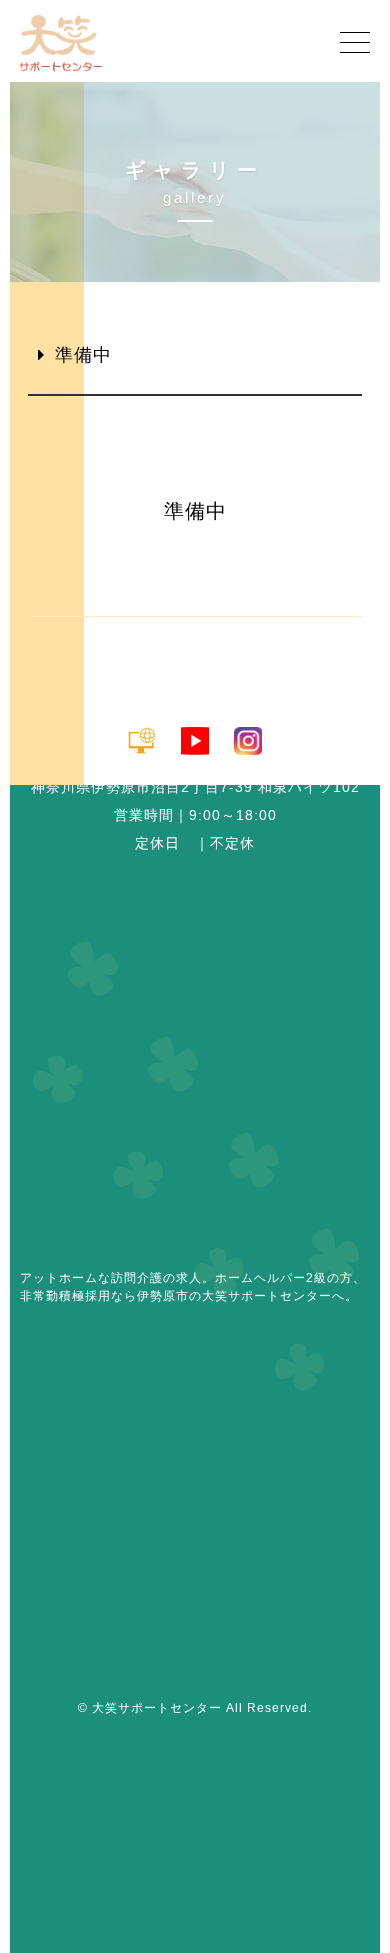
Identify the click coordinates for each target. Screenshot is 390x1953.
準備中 (83, 355)
